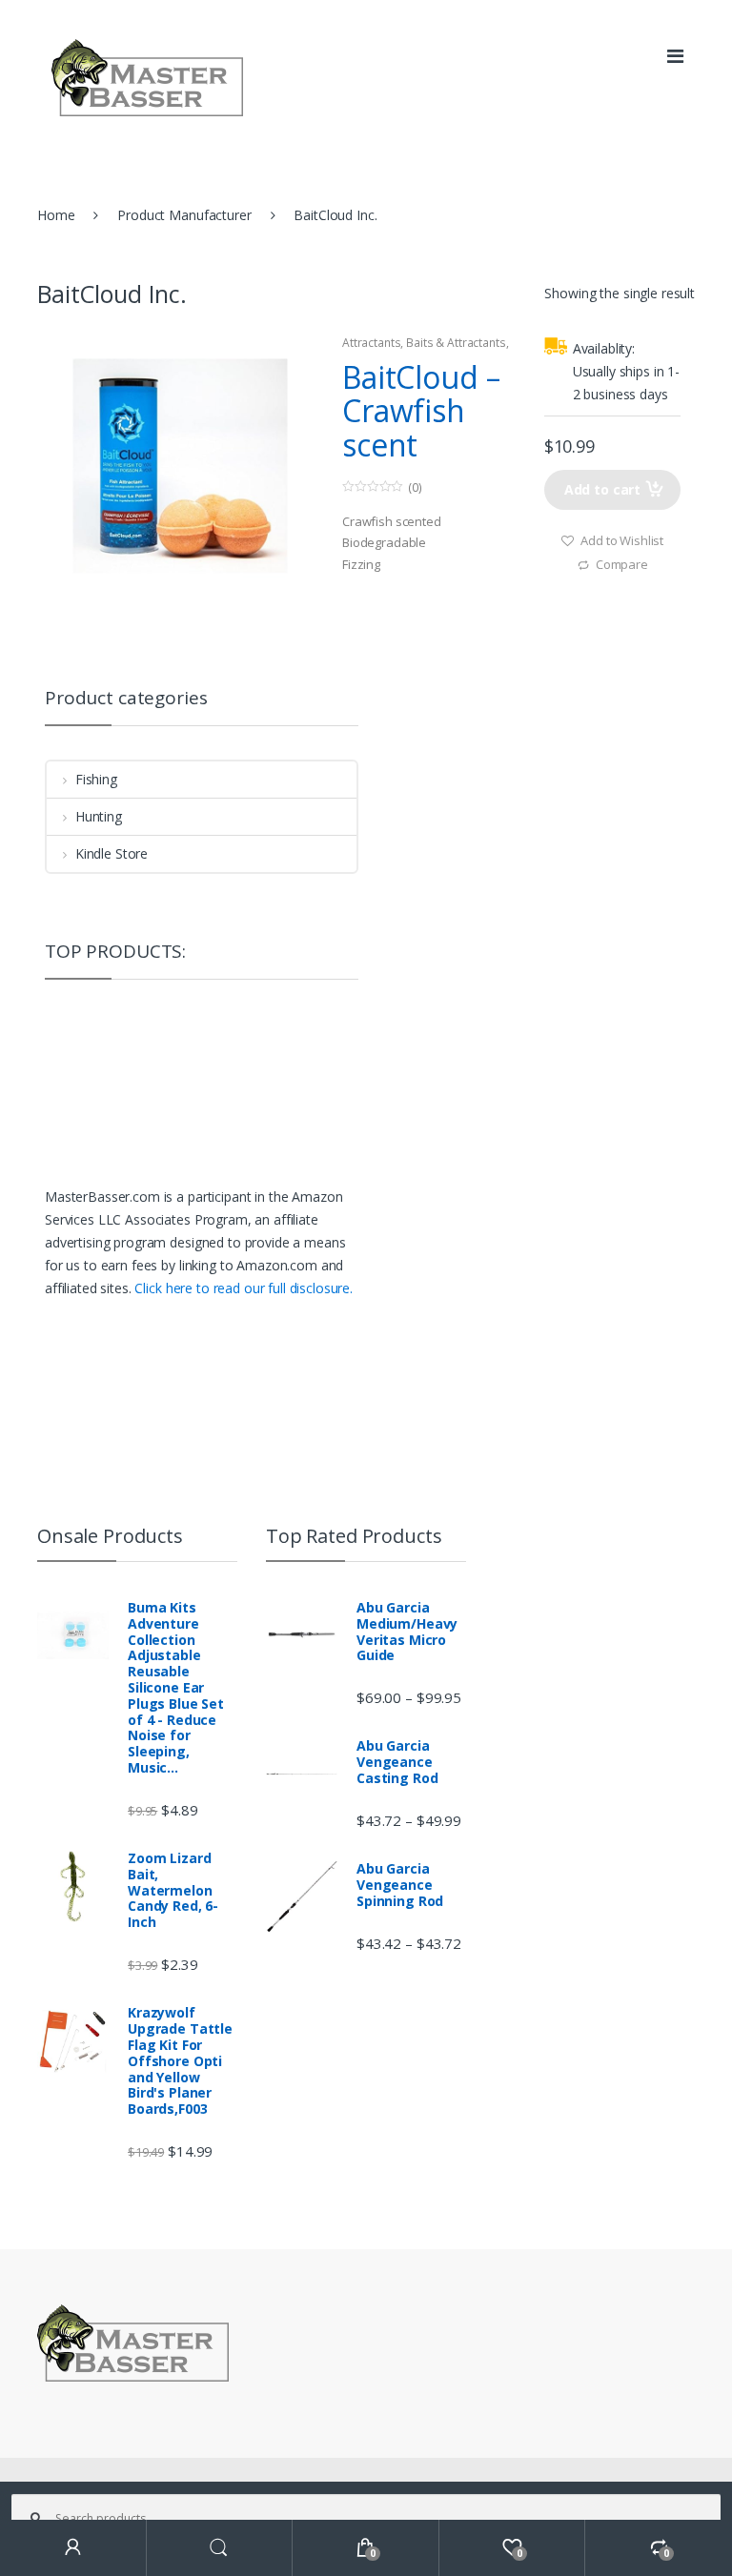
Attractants (371, 343)
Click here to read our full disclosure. (244, 1288)
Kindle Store (112, 853)
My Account (73, 2548)
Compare (622, 564)
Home (56, 215)
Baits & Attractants (456, 343)
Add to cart (602, 489)
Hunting (99, 816)
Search (220, 2548)
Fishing (96, 779)
